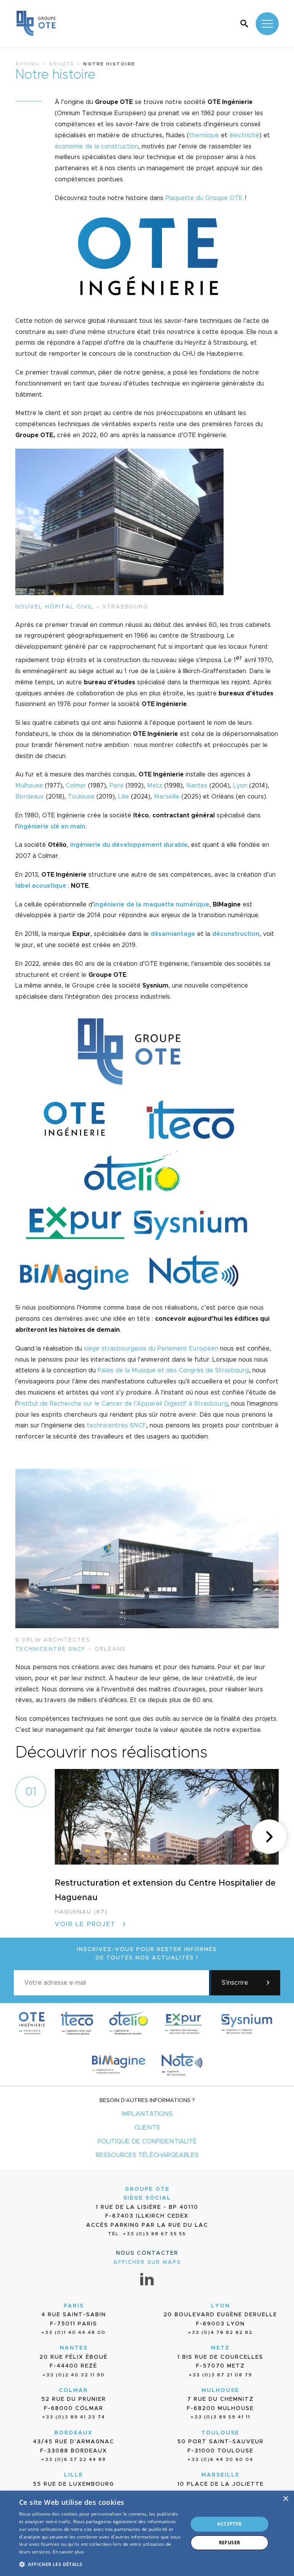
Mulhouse (29, 786)
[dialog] (147, 2533)
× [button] (285, 2499)
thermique (204, 135)
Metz (155, 786)
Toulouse (81, 797)
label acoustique (41, 886)
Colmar (76, 786)
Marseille (167, 797)
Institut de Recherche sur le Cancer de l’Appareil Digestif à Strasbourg (123, 1404)
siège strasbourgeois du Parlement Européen (151, 1349)
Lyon (240, 786)
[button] (269, 1837)
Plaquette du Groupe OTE (204, 198)
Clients (147, 2128)
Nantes (197, 786)
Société (62, 64)
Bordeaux (30, 797)
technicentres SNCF (117, 1426)
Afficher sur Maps (147, 2262)
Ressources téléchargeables (147, 2155)
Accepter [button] (229, 2524)
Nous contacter (147, 2253)
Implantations (147, 2114)
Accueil (28, 64)
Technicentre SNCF (51, 1649)
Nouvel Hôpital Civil (55, 607)
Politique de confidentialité (147, 2142)
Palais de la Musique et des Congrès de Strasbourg (173, 1370)
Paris (117, 786)
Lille (124, 797)
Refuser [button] (230, 2543)
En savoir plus (68, 2552)
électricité (244, 135)
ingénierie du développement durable (129, 845)
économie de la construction (96, 146)
